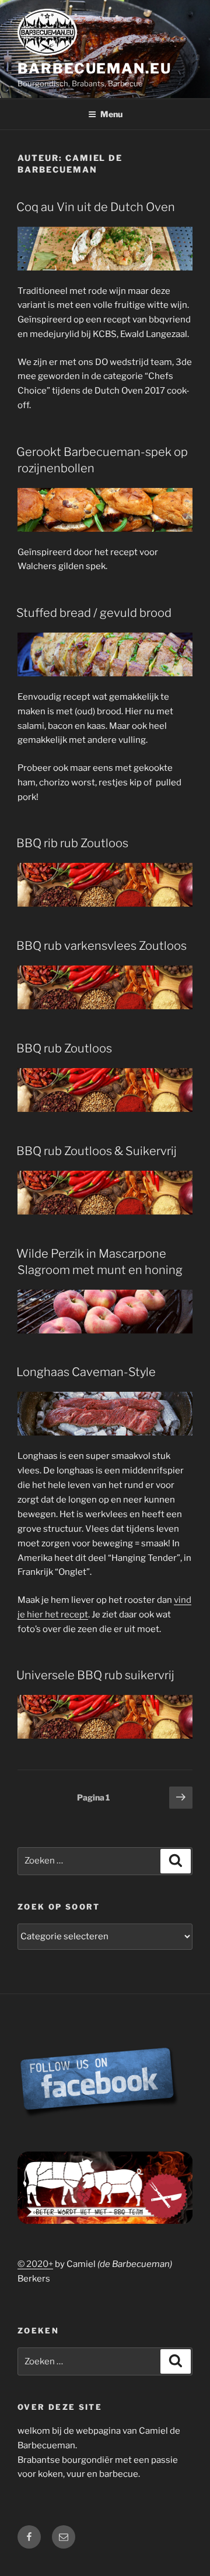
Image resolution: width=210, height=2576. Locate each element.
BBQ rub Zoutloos (64, 1048)
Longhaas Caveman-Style (86, 1372)
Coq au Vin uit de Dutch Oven (96, 207)
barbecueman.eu (94, 69)
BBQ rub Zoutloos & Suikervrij (97, 1151)
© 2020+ (35, 2264)
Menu (111, 114)
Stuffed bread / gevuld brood (94, 613)
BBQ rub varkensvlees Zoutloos (101, 946)
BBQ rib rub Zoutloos (72, 843)
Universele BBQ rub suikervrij (95, 1675)
